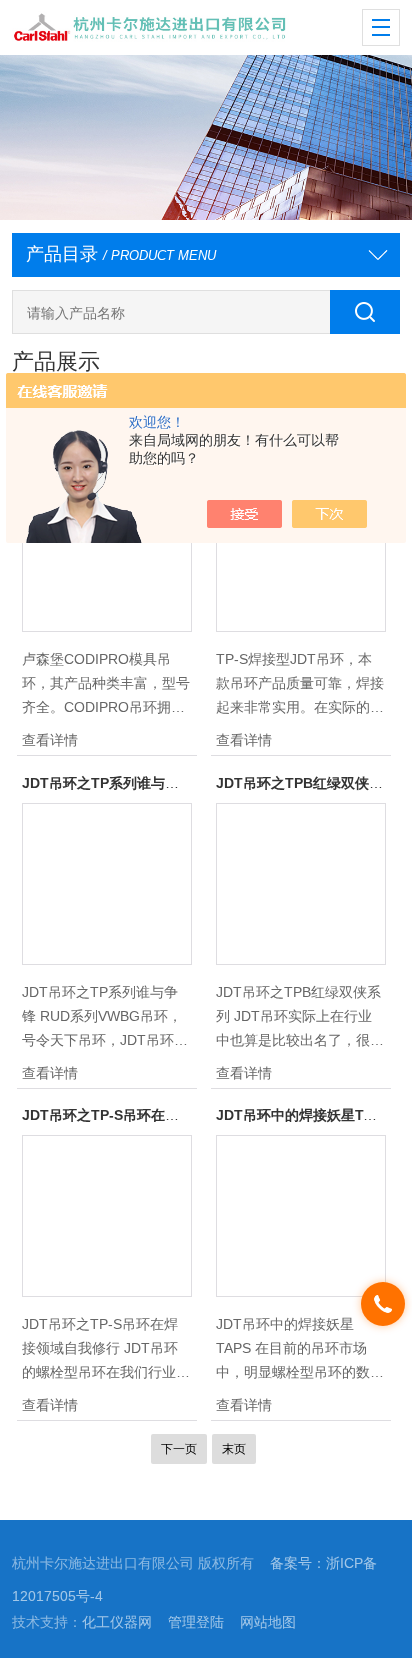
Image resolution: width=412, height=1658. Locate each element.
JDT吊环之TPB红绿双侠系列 (306, 783)
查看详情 (50, 740)
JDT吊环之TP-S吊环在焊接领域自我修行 (149, 1115)
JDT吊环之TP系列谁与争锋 (107, 783)
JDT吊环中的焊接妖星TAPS (303, 1115)
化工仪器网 (117, 1622)
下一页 (179, 1449)
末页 (234, 1449)
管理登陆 (196, 1622)
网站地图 (268, 1622)
